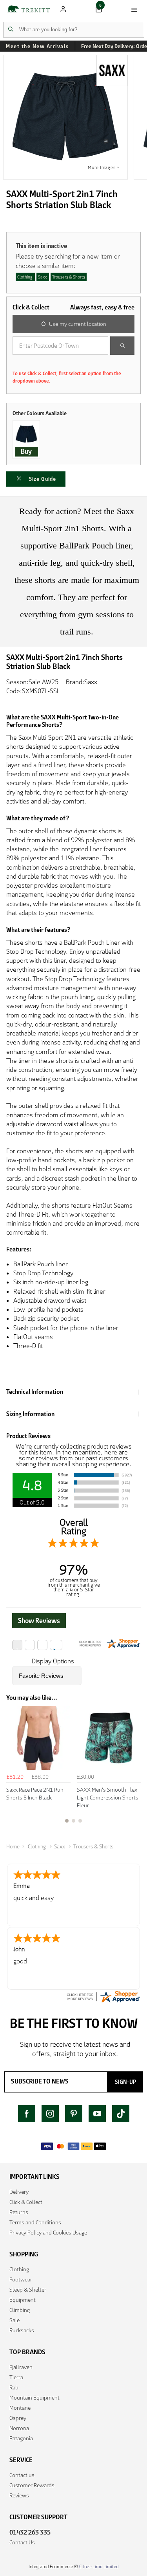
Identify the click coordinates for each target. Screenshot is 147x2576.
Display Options (53, 1661)
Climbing (20, 2310)
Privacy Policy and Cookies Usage (48, 2233)
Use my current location (78, 324)
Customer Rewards (32, 2485)
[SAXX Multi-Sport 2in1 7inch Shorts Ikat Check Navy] (26, 434)
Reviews (19, 2495)
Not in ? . (66, 363)
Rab (14, 2387)
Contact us (22, 2475)
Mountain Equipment (34, 2398)
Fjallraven (21, 2367)
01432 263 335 (30, 2532)
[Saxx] (114, 71)
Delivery (19, 2192)
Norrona (19, 2428)
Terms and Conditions (35, 2222)
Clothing (19, 2269)
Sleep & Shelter (28, 2290)
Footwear (21, 2279)
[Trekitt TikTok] (121, 2114)
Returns (19, 2212)
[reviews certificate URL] (103, 1996)
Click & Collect (26, 2202)
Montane (20, 2408)
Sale (15, 2320)
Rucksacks (22, 2330)
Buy (26, 451)
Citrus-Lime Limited (99, 2566)
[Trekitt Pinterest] (74, 2114)
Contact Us (22, 2542)
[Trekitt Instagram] (50, 2114)
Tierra (16, 2377)
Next (134, 1769)
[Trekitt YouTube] (97, 2114)
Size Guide (43, 479)
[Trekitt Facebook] (27, 2114)
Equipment (23, 2300)
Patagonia (21, 2438)
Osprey (18, 2418)
